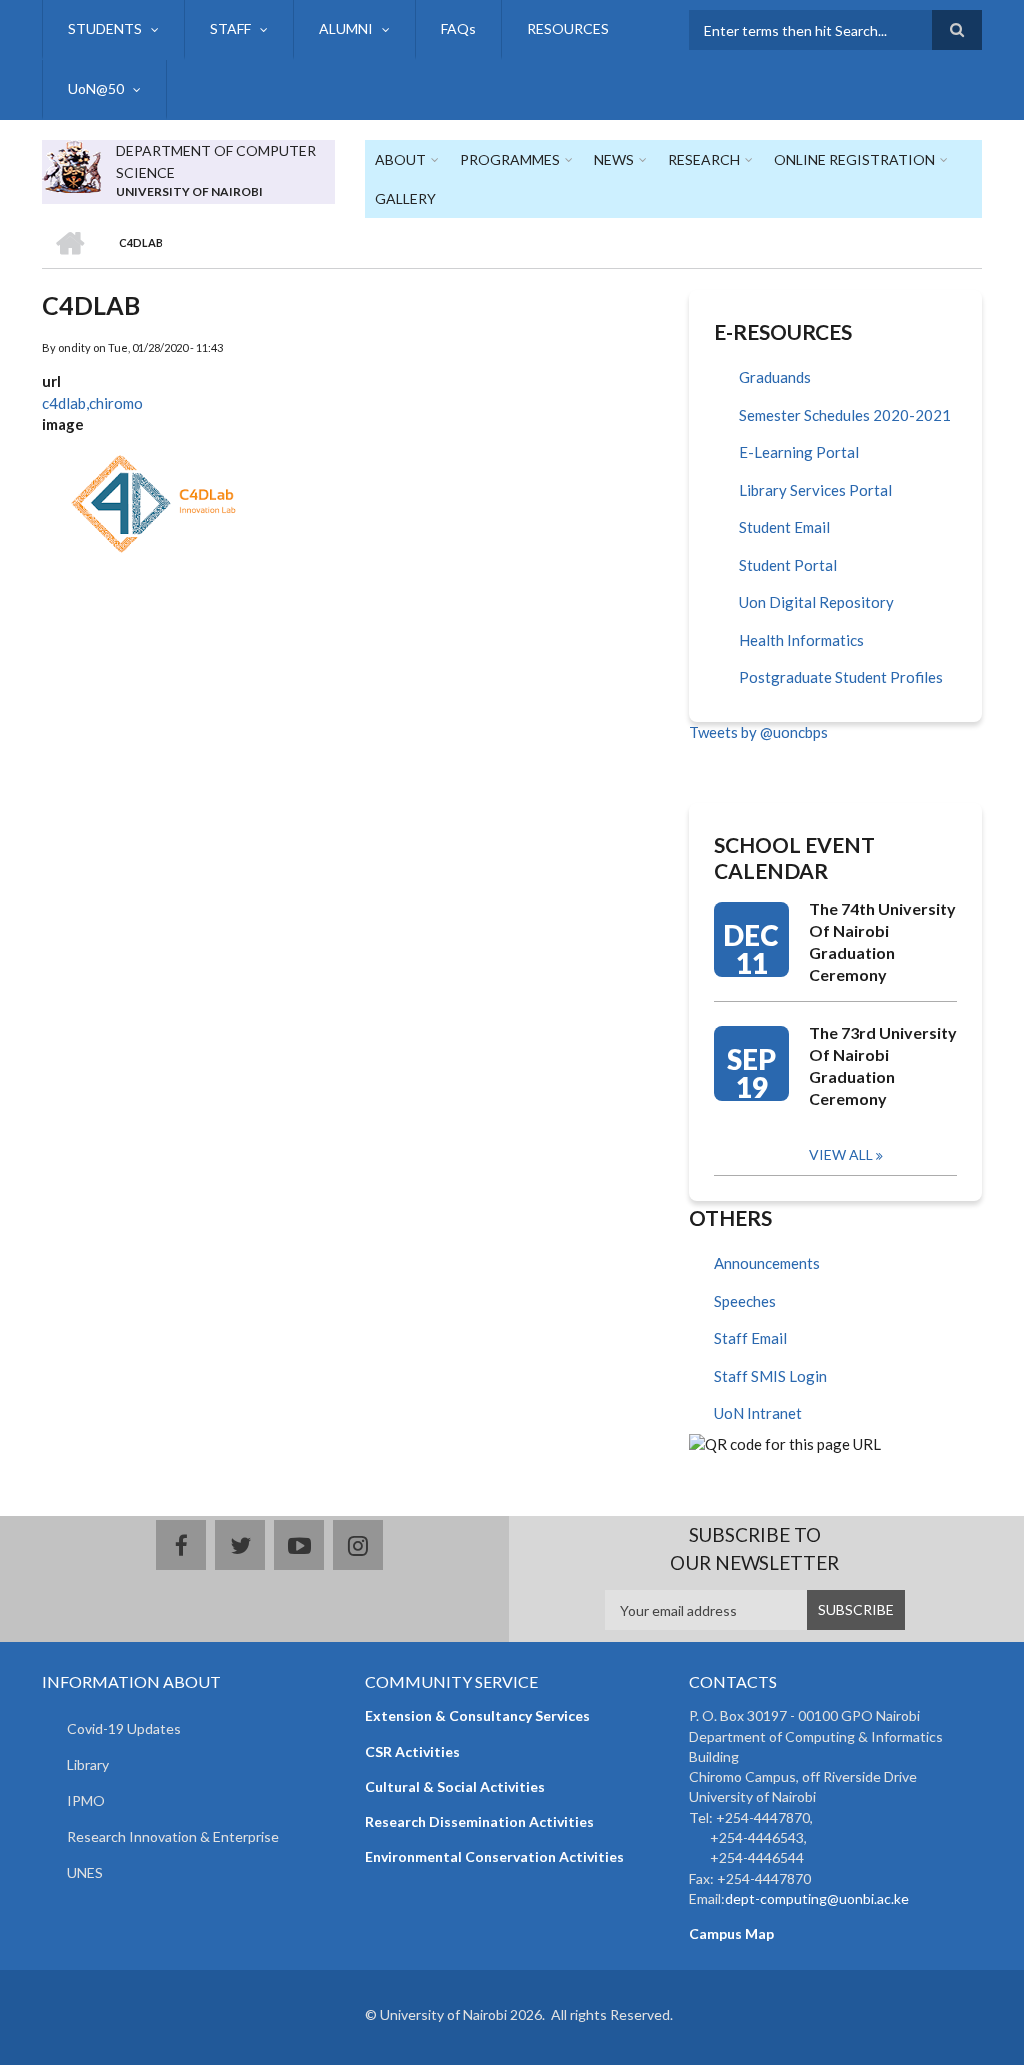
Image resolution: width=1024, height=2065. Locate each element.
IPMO (86, 1800)
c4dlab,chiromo (92, 403)
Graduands (775, 377)
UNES (85, 1872)
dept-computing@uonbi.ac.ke (817, 1898)
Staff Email (750, 1338)
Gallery (405, 198)
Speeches (745, 1301)
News (614, 159)
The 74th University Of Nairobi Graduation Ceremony (882, 941)
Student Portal (788, 565)
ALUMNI (346, 28)
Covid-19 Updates (124, 1728)
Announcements (767, 1263)
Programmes (510, 159)
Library (88, 1764)
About (400, 159)
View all (841, 1154)
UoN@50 (96, 88)
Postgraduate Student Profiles (841, 677)
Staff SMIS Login (770, 1376)
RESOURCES (568, 28)
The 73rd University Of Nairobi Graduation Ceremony (883, 1065)
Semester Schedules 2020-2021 (845, 415)
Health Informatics (801, 640)
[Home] (71, 164)
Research (704, 159)
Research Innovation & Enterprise (173, 1836)
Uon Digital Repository (816, 602)
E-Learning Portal (799, 452)
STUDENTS (105, 28)
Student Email (784, 527)
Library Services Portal (815, 490)
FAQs (458, 28)
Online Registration (854, 159)
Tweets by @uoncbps (758, 732)
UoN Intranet (758, 1413)
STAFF (230, 28)
